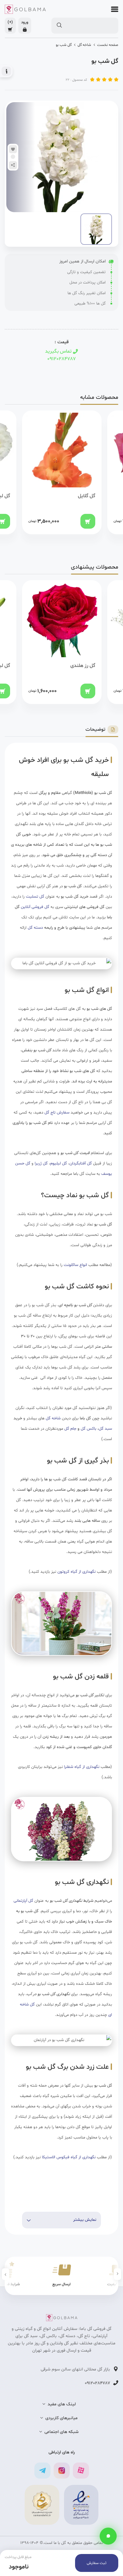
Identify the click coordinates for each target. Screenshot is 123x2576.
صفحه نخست (108, 45)
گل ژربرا (41, 1164)
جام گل (70, 1429)
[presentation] (117, 2274)
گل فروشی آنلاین (35, 907)
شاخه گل (84, 45)
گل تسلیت (35, 897)
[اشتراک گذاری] (13, 165)
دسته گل (35, 928)
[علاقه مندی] (13, 149)
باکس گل (88, 1429)
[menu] (113, 9)
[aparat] (81, 2471)
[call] (108, 2536)
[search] (59, 25)
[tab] (102, 730)
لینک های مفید (62, 2404)
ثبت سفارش (97, 2563)
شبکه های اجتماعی (61, 2432)
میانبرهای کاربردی (61, 2418)
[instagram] (62, 2471)
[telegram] (42, 2471)
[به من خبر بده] (13, 157)
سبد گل (105, 1429)
